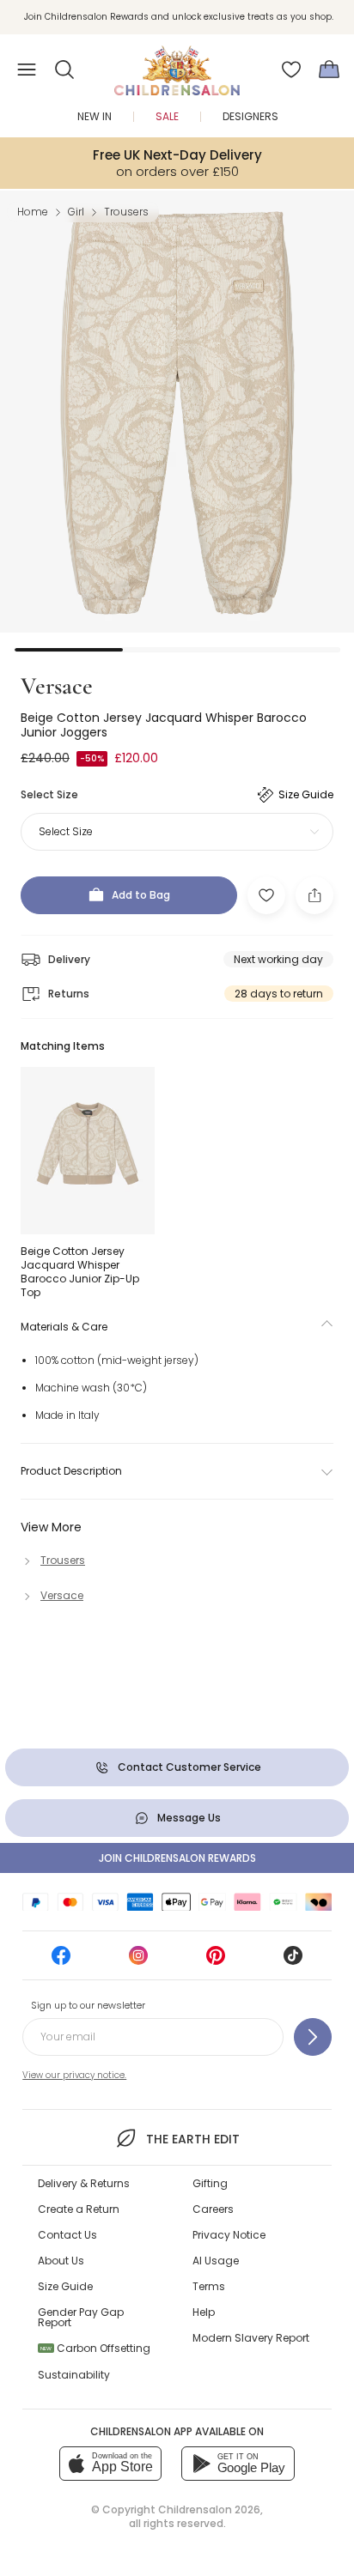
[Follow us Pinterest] (216, 1961)
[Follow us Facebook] (61, 1961)
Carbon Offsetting (95, 2348)
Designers (250, 116)
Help (204, 2312)
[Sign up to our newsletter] (313, 2037)
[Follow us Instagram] (138, 1961)
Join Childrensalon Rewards (177, 1858)
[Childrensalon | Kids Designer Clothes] (177, 64)
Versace (57, 686)
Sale (167, 116)
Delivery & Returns (84, 2183)
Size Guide (65, 2286)
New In (95, 116)
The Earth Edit (192, 2139)
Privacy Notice (229, 2235)
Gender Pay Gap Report (81, 2317)
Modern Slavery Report (251, 2338)
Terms (209, 2286)
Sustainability (74, 2375)
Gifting (210, 2183)
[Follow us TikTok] (293, 1961)
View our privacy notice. (74, 2075)
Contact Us (67, 2235)
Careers (213, 2209)
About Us (61, 2261)
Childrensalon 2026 (209, 2509)
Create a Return (79, 2209)
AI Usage (216, 2261)
